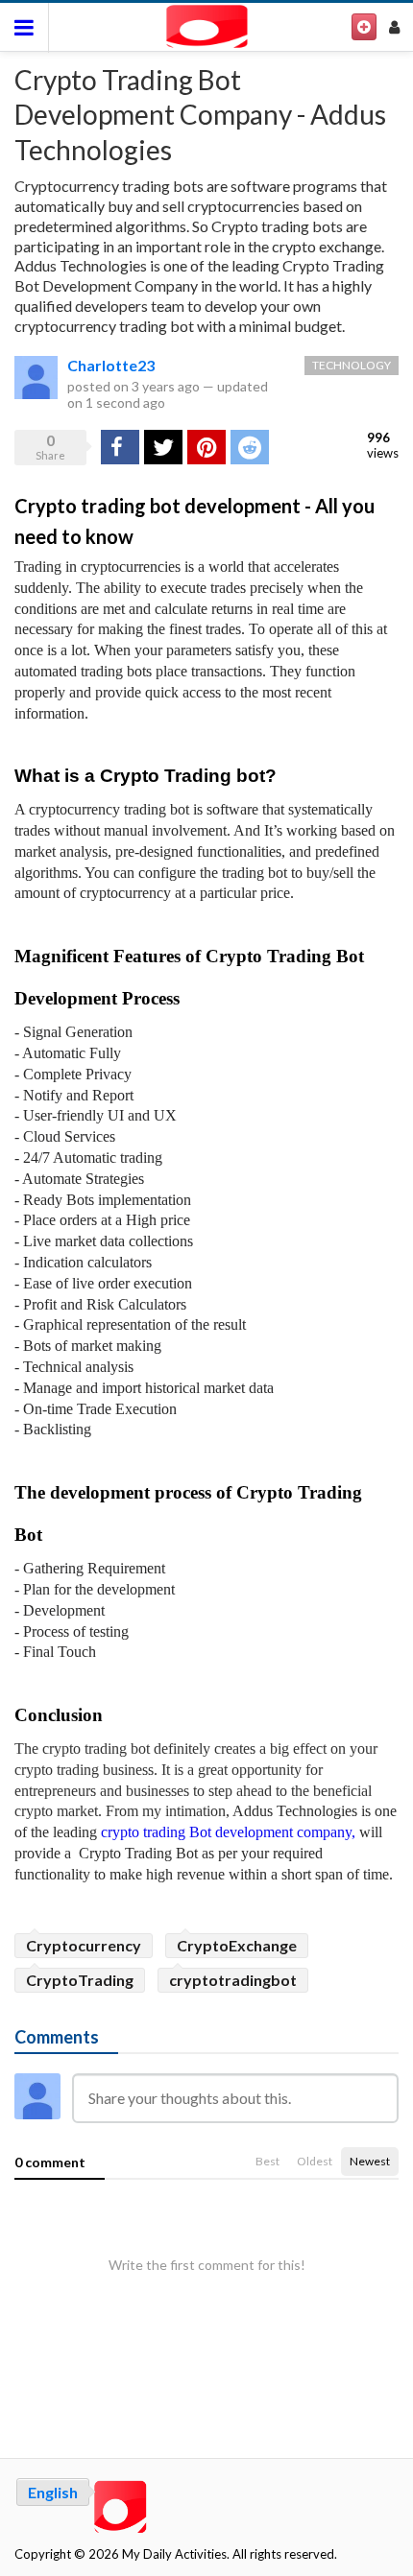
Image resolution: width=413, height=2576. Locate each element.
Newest (370, 2161)
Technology (352, 365)
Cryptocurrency (84, 1945)
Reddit (250, 447)
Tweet (163, 447)
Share (118, 447)
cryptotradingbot (233, 1980)
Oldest (315, 2161)
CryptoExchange (237, 1945)
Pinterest (206, 447)
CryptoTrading (80, 1980)
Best (267, 2161)
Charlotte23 (111, 365)
